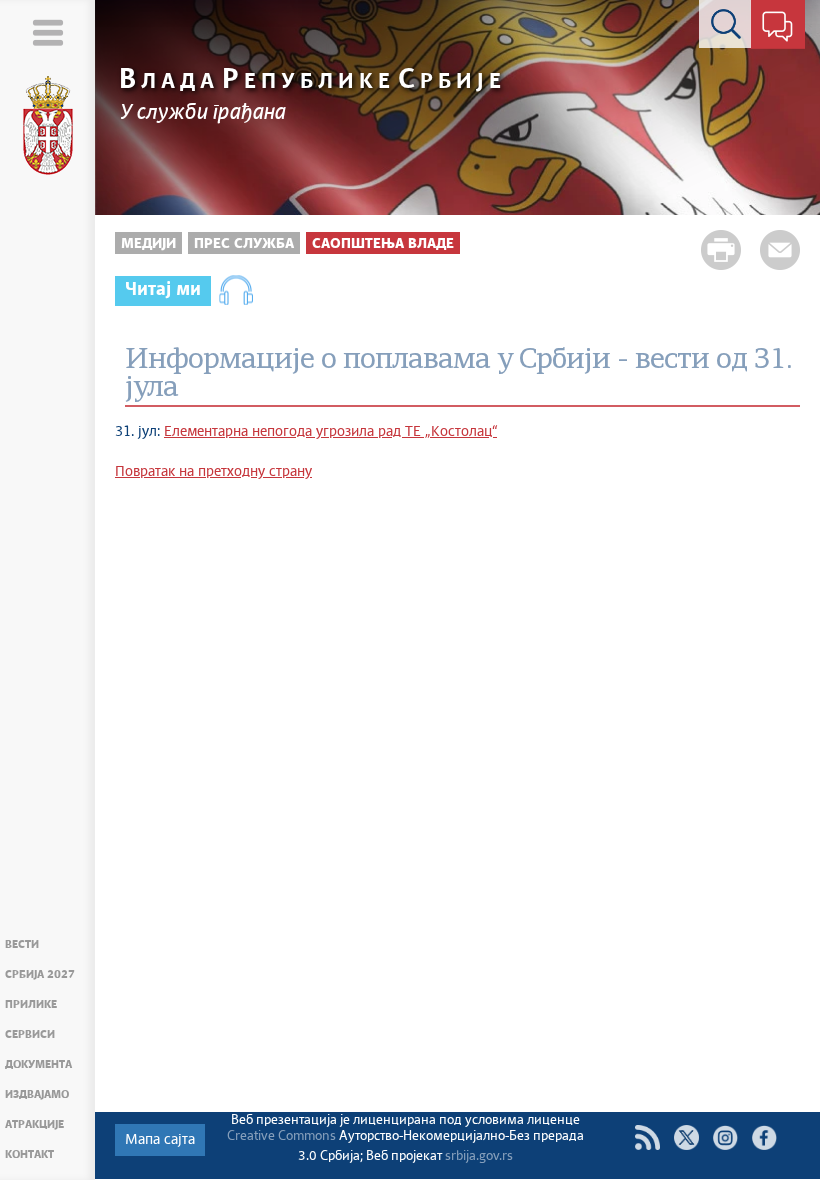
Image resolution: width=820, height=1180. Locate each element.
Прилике (31, 1004)
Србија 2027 (40, 974)
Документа (38, 1064)
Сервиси (30, 1034)
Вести (22, 944)
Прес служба (244, 244)
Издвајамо (37, 1094)
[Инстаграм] (725, 1137)
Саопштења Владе (383, 244)
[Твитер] (686, 1137)
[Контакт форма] (777, 28)
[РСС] (647, 1137)
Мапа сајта (160, 1140)
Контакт (29, 1154)
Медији (148, 244)
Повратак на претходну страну (213, 472)
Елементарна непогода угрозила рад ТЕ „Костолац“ (330, 432)
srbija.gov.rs (479, 1156)
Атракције (34, 1124)
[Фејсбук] (764, 1137)
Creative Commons (281, 1136)
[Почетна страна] (48, 126)
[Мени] (47, 32)
